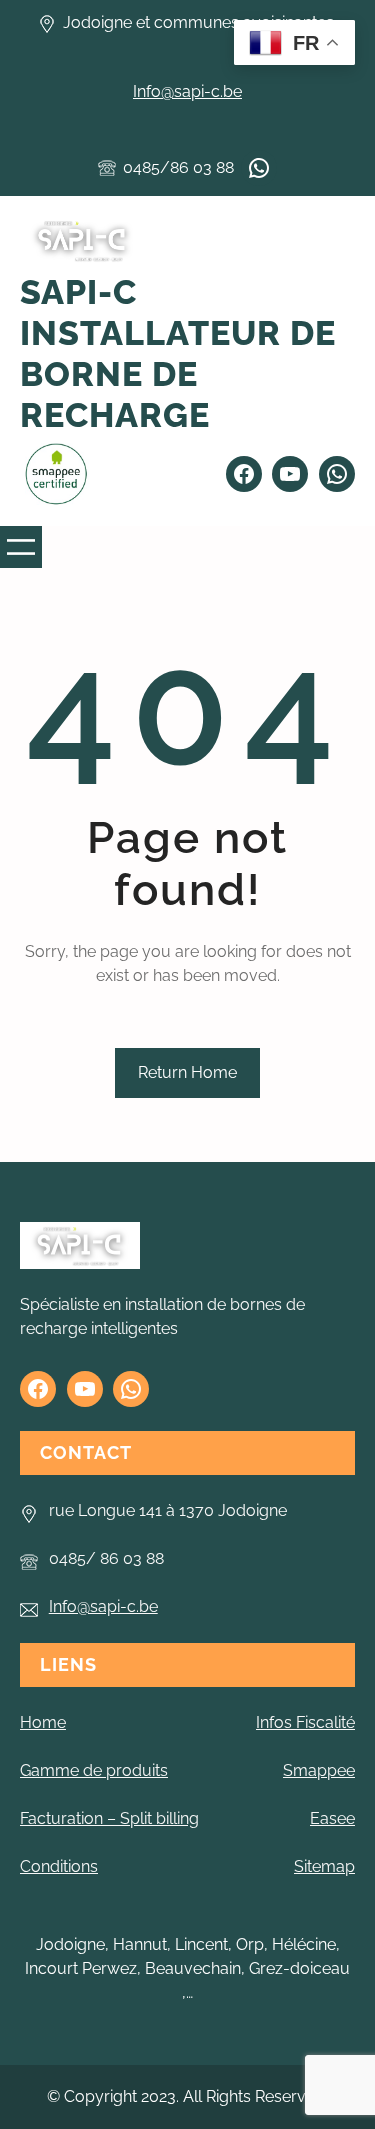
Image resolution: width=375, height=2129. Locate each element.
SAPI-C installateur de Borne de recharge (178, 353)
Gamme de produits (94, 1770)
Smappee (319, 1770)
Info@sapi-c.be (187, 91)
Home (43, 1722)
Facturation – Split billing (109, 1818)
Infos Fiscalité (305, 1722)
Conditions (59, 1866)
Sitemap (324, 1866)
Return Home (187, 1072)
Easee (332, 1818)
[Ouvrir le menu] (21, 547)
